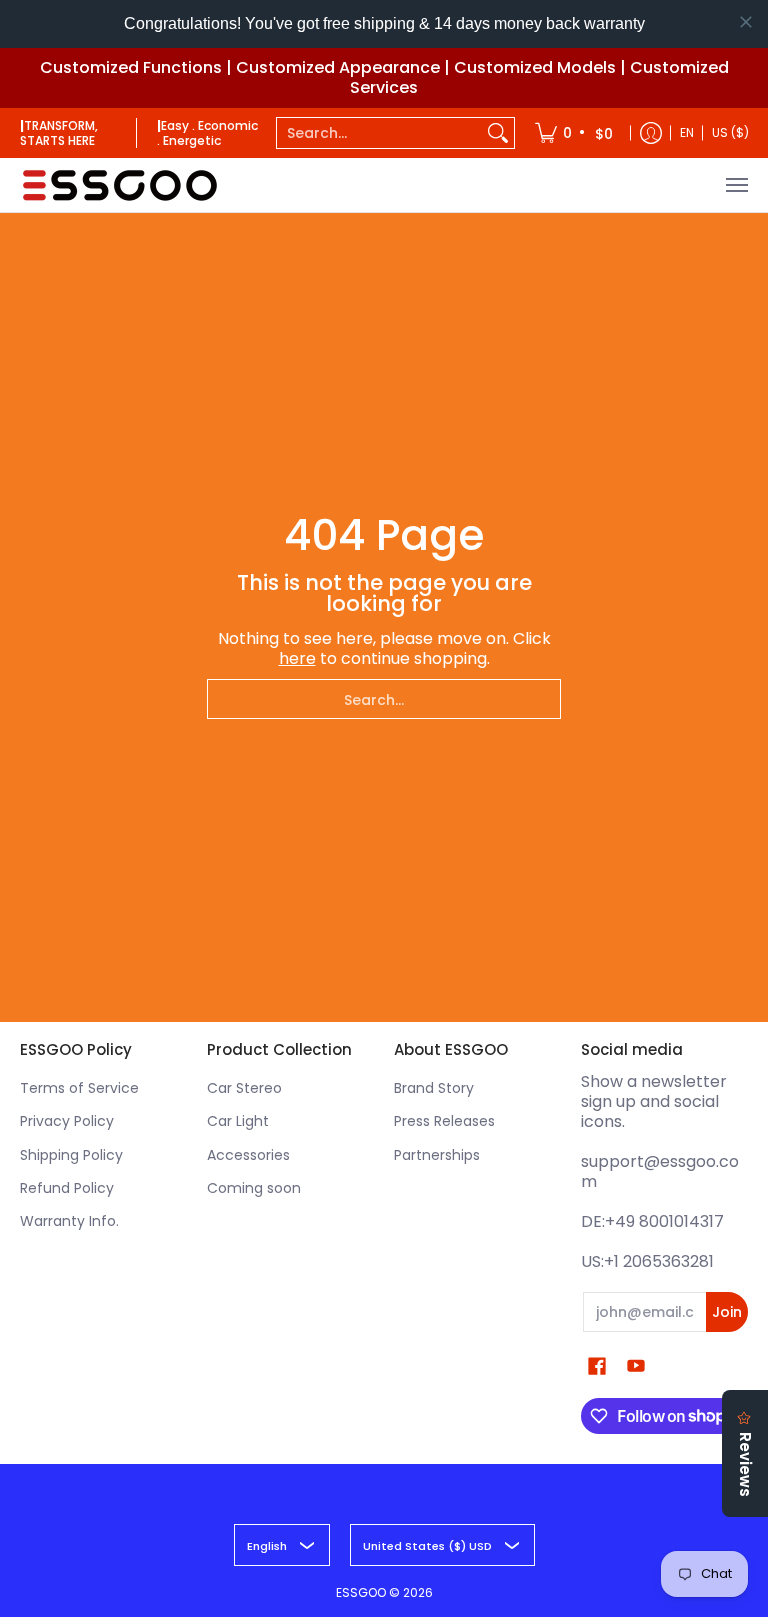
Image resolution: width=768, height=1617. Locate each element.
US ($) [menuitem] (730, 132)
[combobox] (379, 133)
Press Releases (444, 1121)
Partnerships (437, 1155)
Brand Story (434, 1088)
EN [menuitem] (687, 132)
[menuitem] (575, 133)
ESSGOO (361, 1592)
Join (727, 1312)
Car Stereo (244, 1088)
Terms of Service (79, 1088)
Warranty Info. (69, 1221)
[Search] (498, 133)
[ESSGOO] (120, 185)
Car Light (238, 1121)
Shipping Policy (71, 1155)
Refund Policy (67, 1188)
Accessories (248, 1155)
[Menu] (736, 185)
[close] (746, 22)
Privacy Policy (67, 1121)
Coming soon (254, 1188)
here (297, 658)
